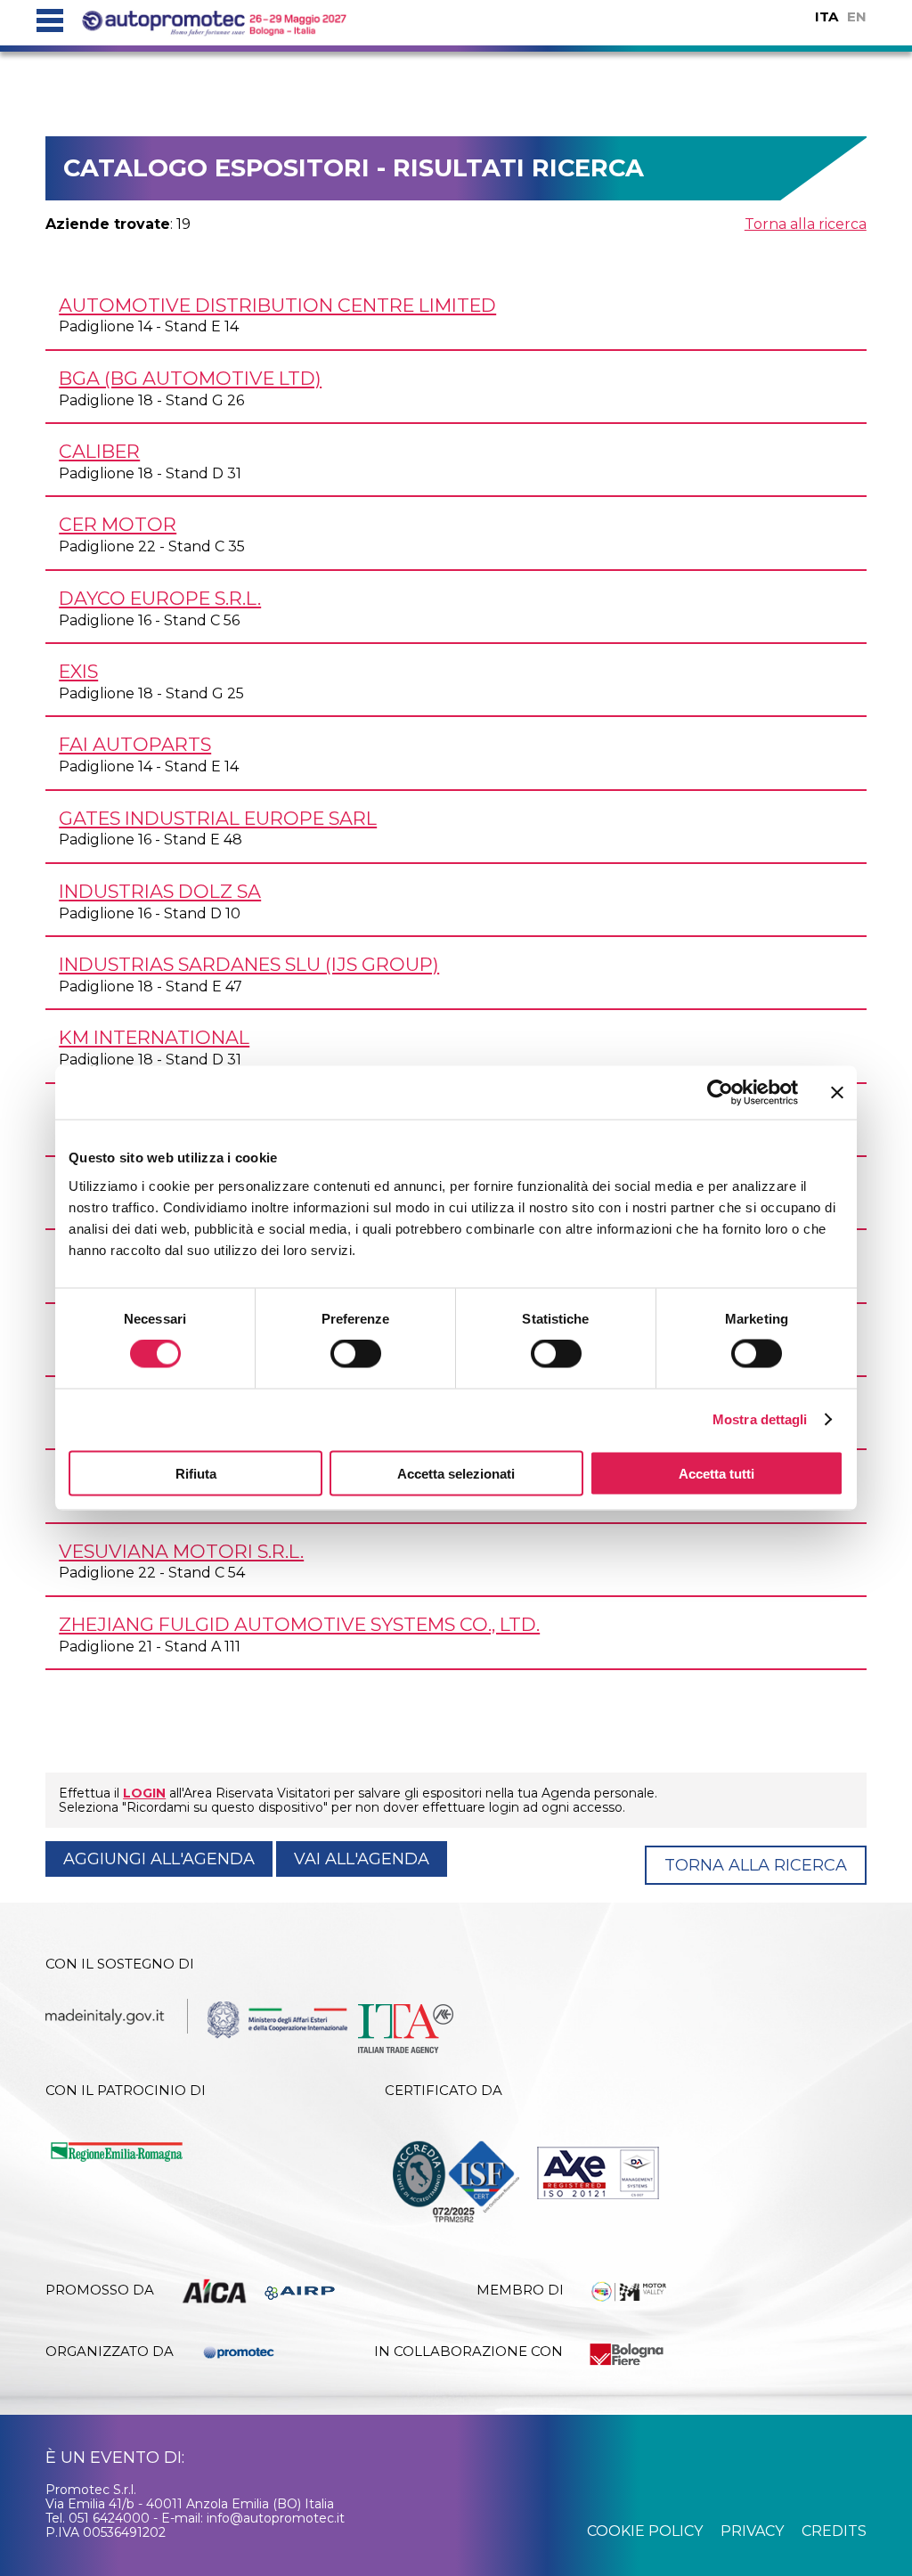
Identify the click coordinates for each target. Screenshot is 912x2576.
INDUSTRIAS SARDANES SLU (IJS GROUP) (249, 964)
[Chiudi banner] (837, 1093)
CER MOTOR (118, 524)
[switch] (356, 1354)
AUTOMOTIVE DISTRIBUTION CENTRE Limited (277, 305)
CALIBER (99, 451)
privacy (752, 2531)
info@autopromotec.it (276, 2518)
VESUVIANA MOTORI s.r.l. (181, 1551)
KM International (154, 1037)
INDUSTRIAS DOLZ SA (160, 891)
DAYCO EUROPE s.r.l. (160, 598)
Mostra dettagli (760, 1419)
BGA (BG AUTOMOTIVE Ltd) (190, 378)
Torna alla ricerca (806, 224)
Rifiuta (196, 1473)
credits (834, 2531)
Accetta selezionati (456, 1473)
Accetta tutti (717, 1473)
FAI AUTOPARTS (135, 744)
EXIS (78, 671)
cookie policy (645, 2531)
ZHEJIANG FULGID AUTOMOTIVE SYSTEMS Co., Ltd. (299, 1624)
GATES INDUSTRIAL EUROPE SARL (218, 818)
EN (857, 16)
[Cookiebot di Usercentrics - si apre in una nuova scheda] (720, 1093)
